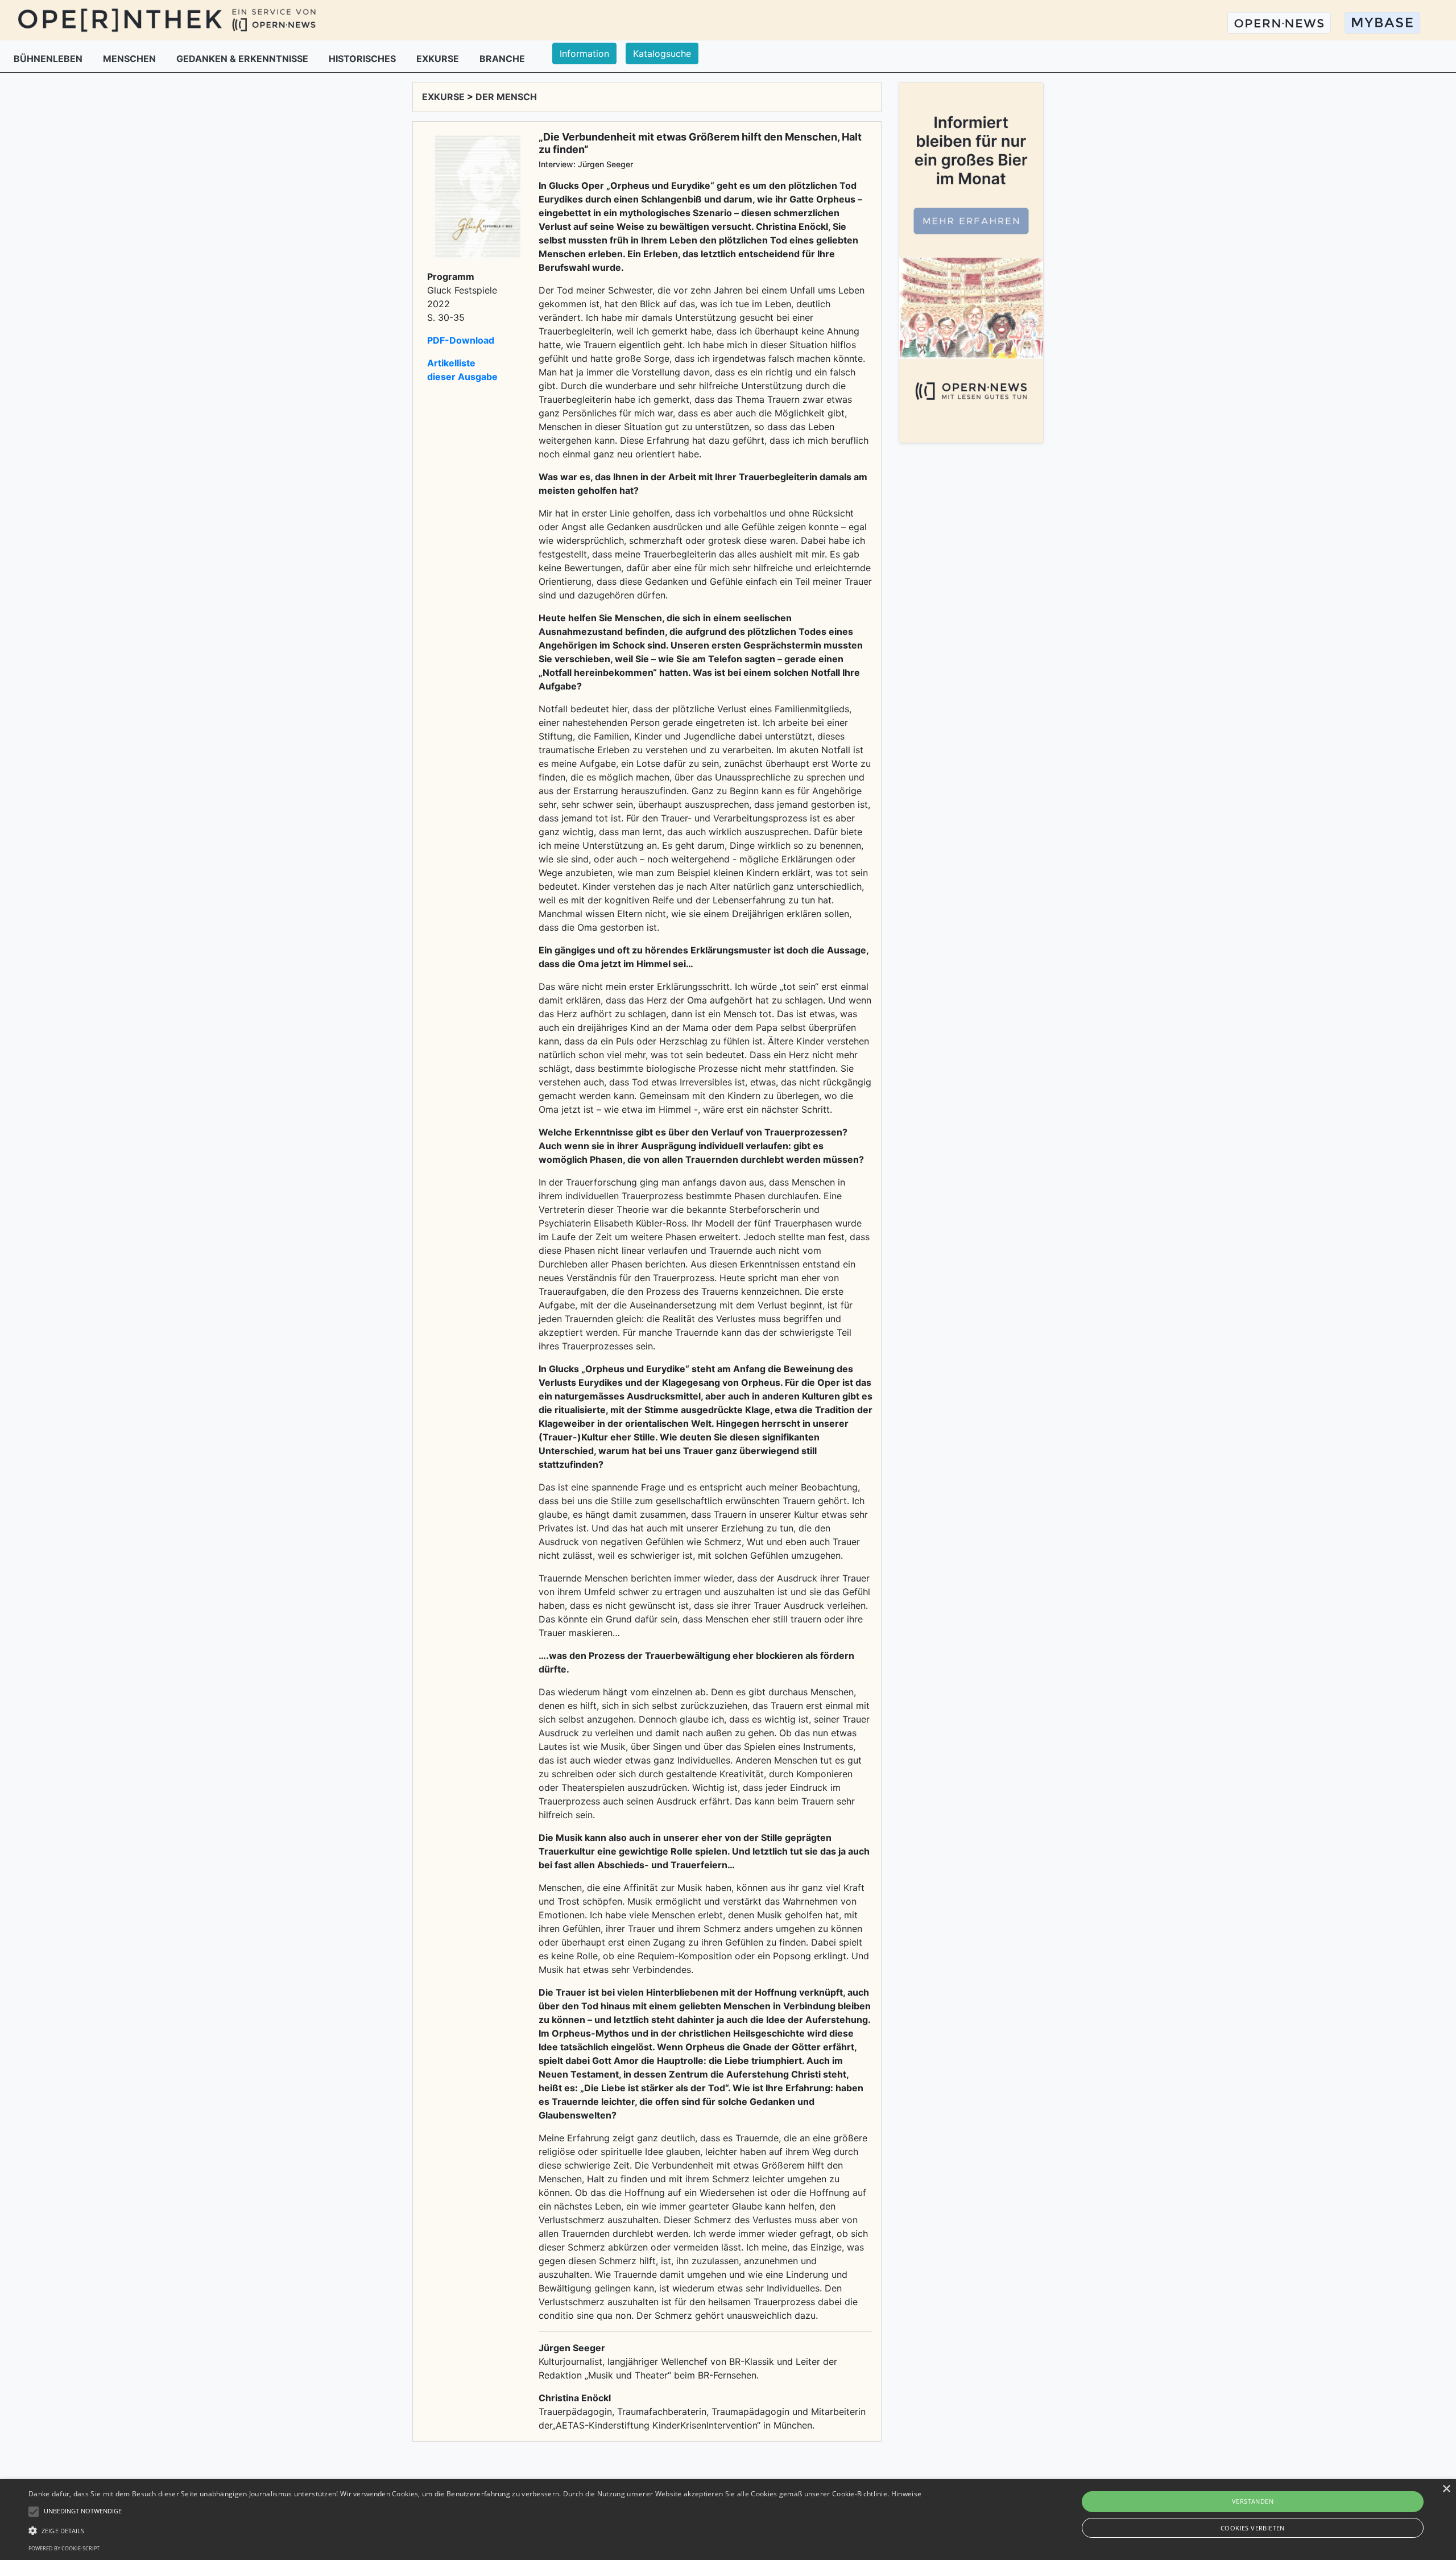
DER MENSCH (506, 97)
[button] (475, 2530)
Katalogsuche (662, 53)
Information (584, 53)
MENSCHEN (131, 59)
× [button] (1446, 2489)
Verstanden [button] (1253, 2501)
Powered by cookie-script (64, 2548)
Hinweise (906, 2494)
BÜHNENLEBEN (49, 59)
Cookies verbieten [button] (1253, 2528)
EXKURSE (439, 59)
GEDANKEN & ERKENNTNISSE (243, 59)
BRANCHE (502, 59)
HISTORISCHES (363, 59)
